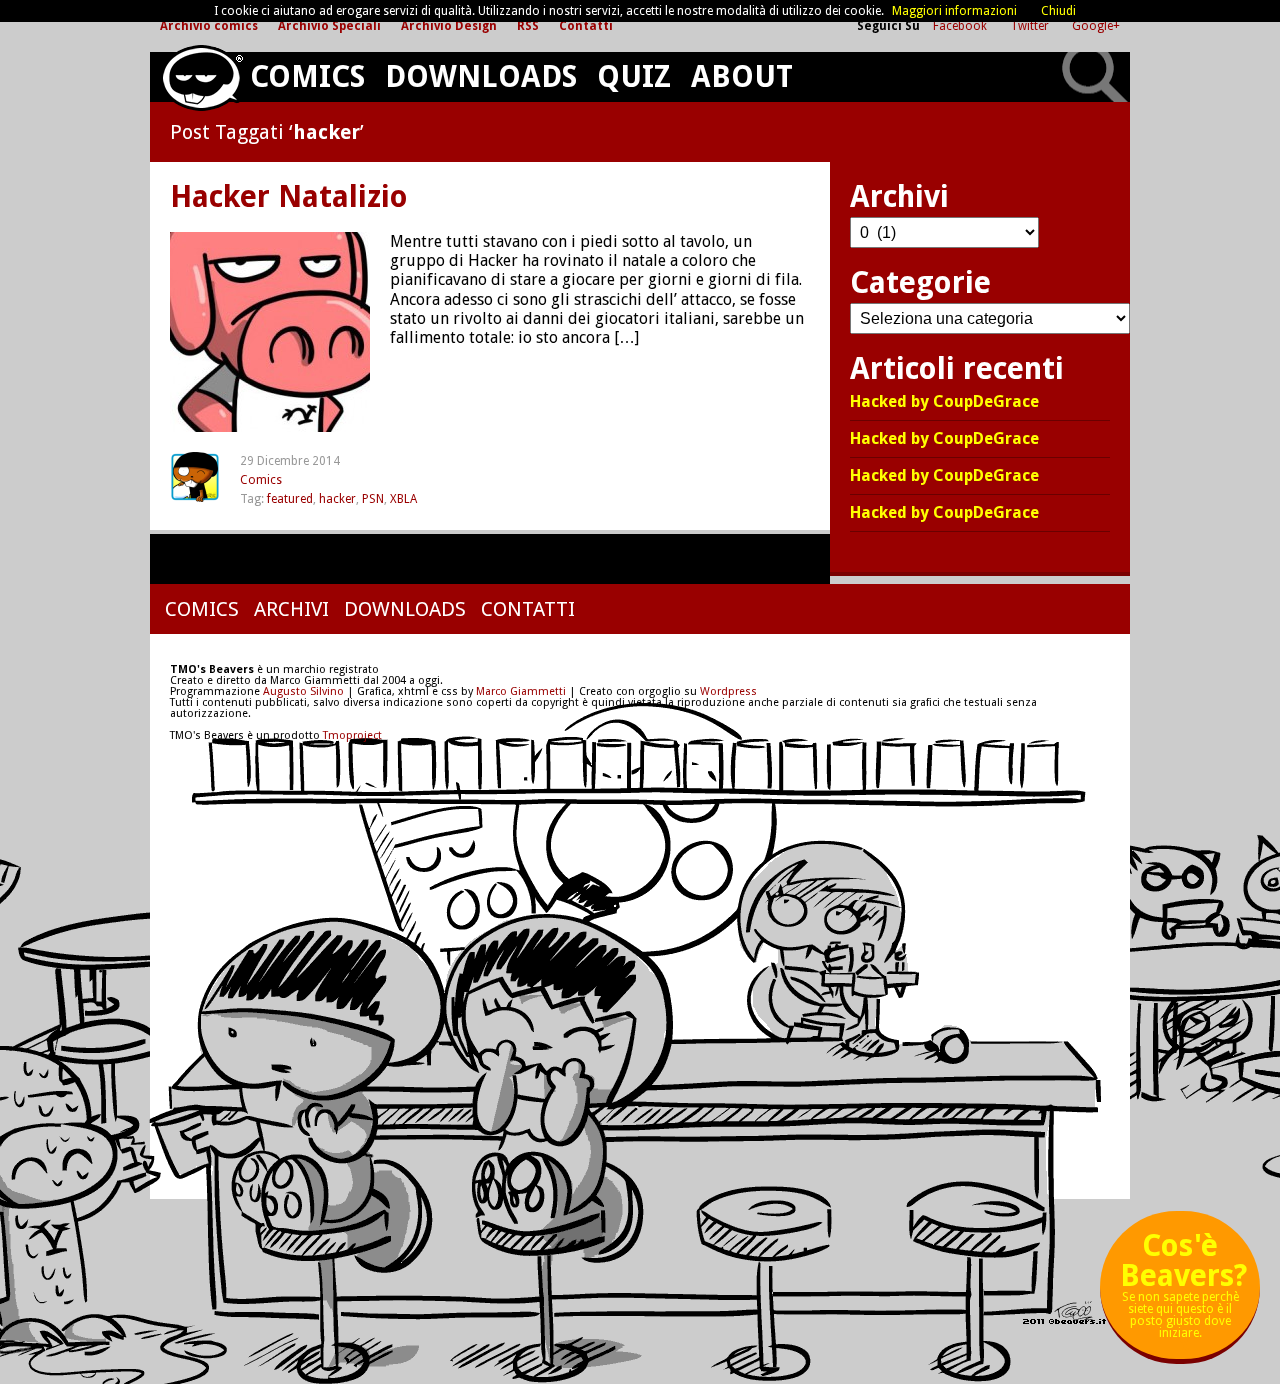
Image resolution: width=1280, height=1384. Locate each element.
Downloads (481, 76)
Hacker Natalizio (289, 197)
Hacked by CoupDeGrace (944, 402)
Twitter (1031, 26)
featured (290, 499)
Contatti (586, 26)
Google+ (1096, 26)
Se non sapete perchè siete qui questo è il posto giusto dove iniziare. (1183, 1292)
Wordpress (728, 691)
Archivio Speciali (329, 26)
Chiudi (1058, 11)
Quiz (634, 76)
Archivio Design (449, 26)
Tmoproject (352, 735)
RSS (528, 26)
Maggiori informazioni (954, 11)
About (742, 76)
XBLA (403, 499)
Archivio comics (209, 26)
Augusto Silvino (303, 691)
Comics (307, 76)
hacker (337, 499)
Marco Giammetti (519, 691)
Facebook (961, 26)
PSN (373, 499)
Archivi (291, 609)
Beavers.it (201, 78)
